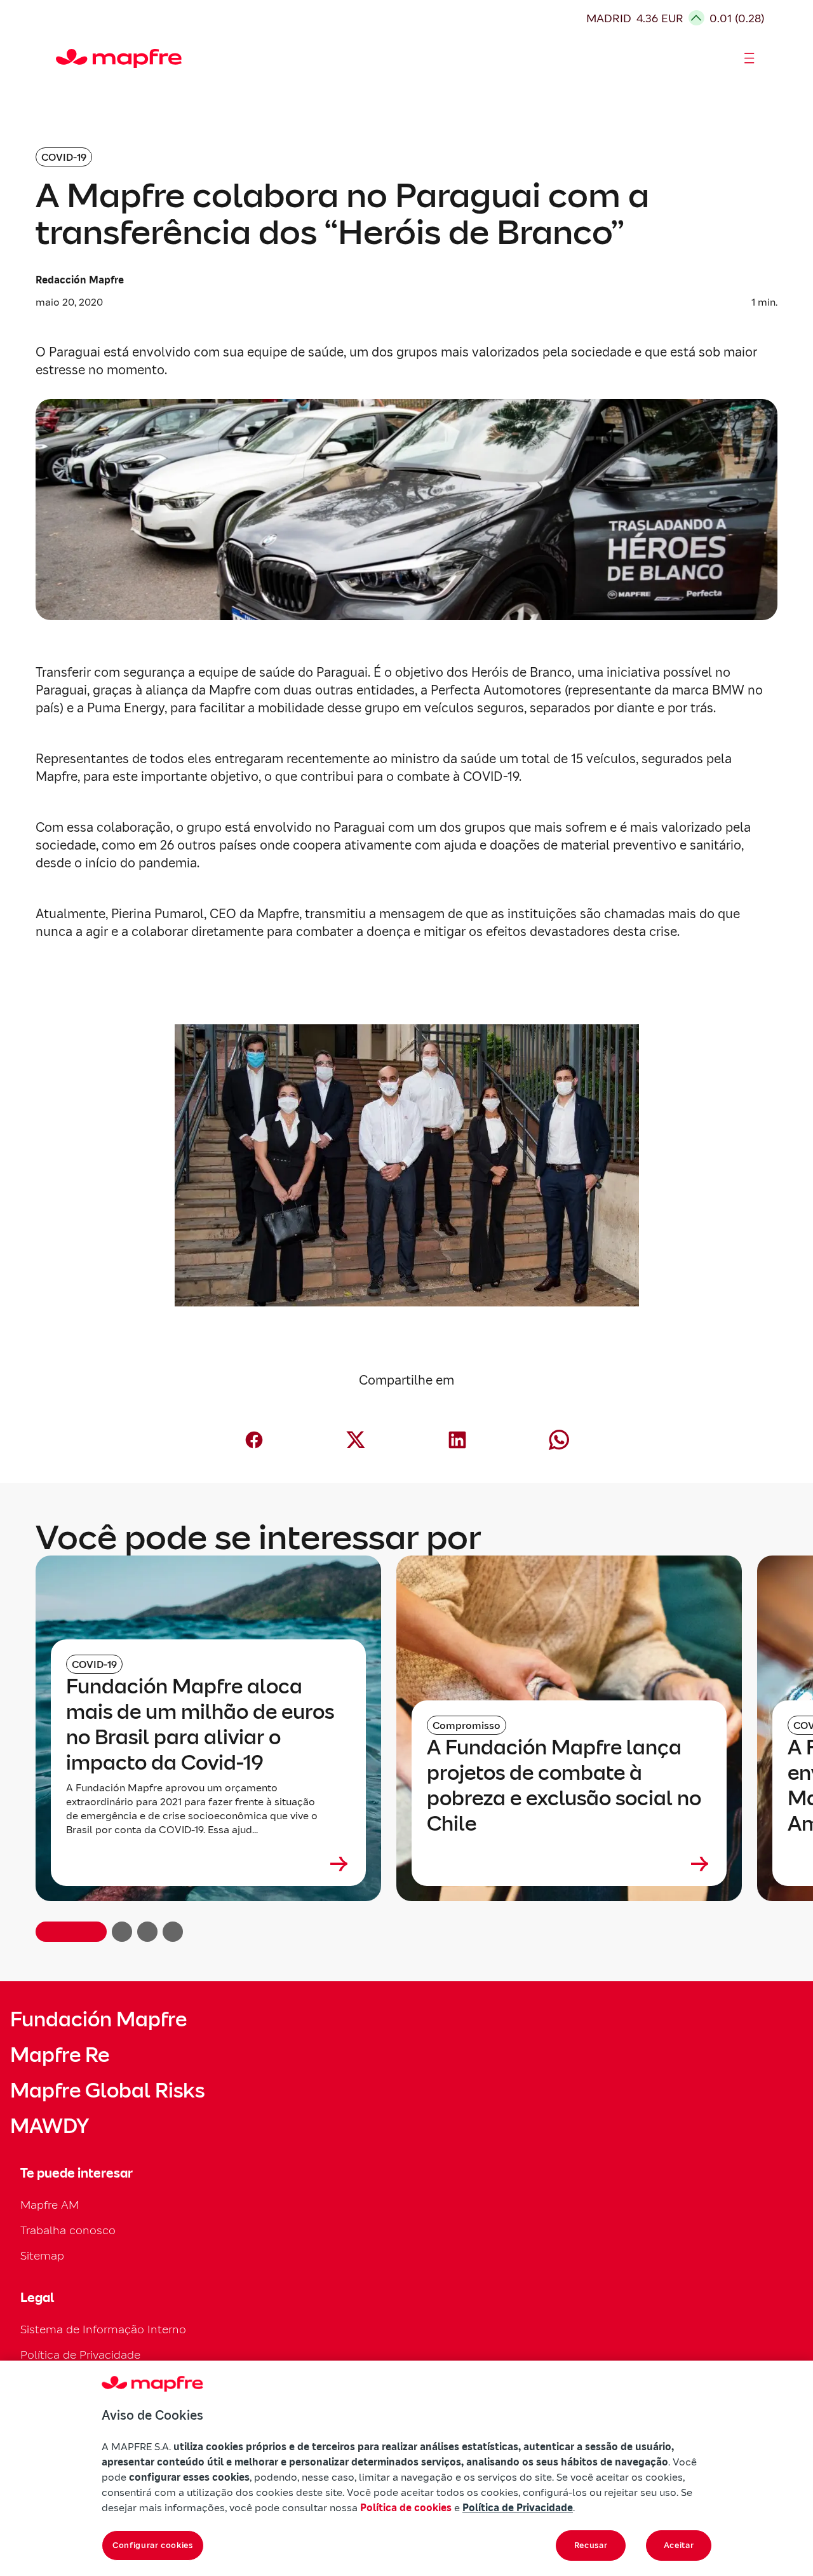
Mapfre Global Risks (107, 2091)
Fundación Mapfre (98, 2019)
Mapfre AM (50, 2205)
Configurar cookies (153, 2545)
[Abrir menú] (749, 58)
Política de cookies (406, 2507)
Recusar (591, 2545)
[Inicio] (62, 58)
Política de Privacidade (80, 2355)
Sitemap (42, 2255)
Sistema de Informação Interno (103, 2329)
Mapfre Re (60, 2055)
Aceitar (679, 2545)
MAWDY (50, 2126)
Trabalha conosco (68, 2230)
